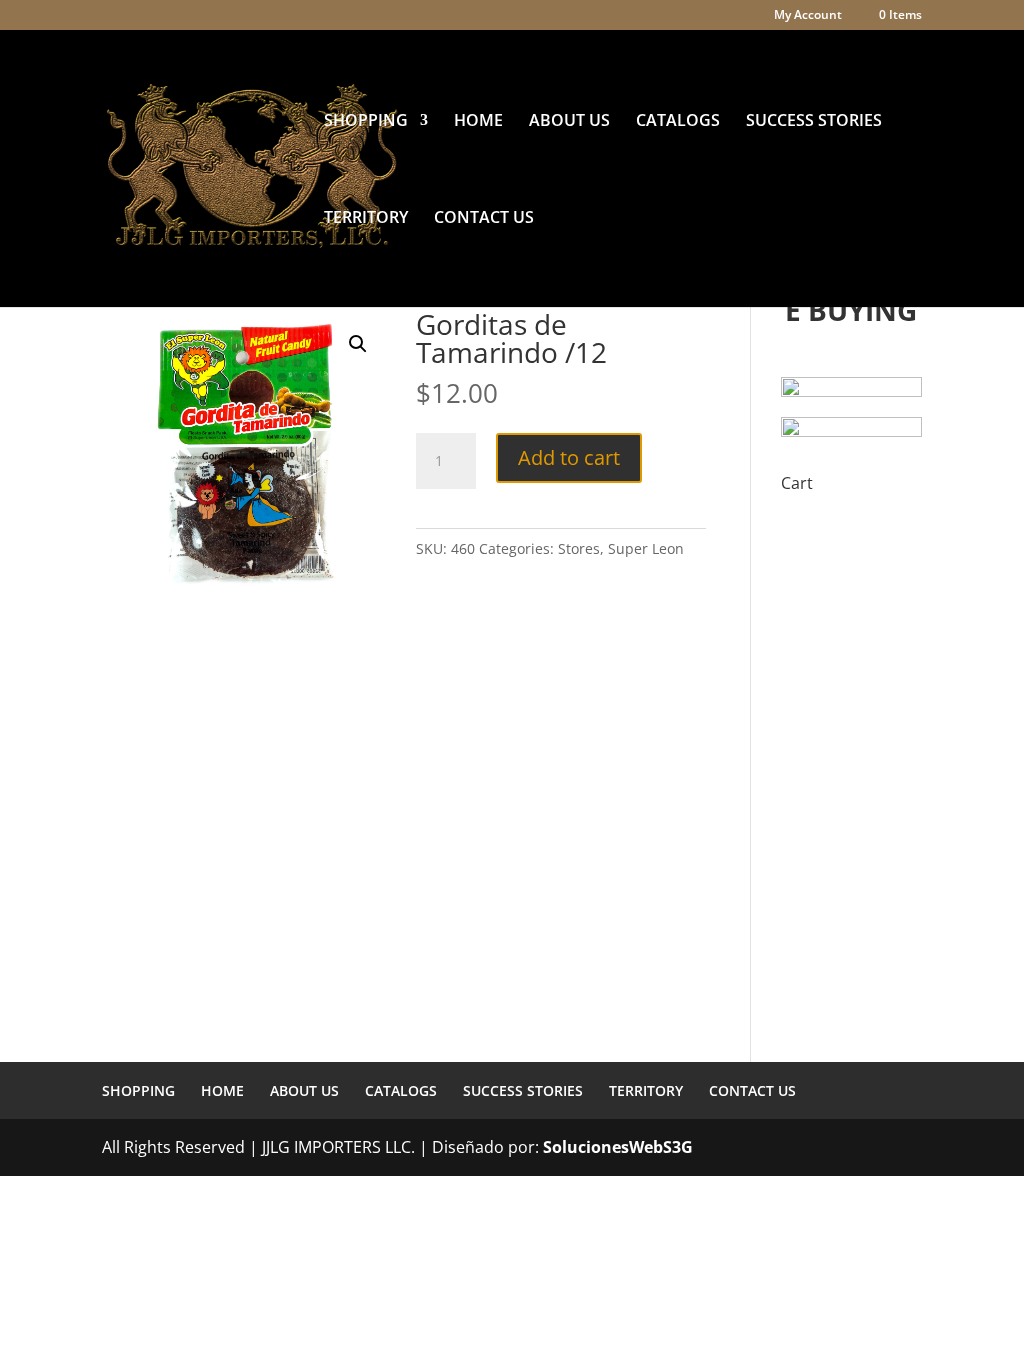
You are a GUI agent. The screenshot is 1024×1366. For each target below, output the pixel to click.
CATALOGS (678, 122)
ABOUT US (569, 122)
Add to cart (569, 457)
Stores (579, 548)
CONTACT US (484, 219)
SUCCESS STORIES (814, 122)
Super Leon (646, 548)
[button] (358, 344)
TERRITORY (366, 219)
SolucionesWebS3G (618, 1147)
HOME (478, 122)
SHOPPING (366, 122)
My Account (808, 16)
